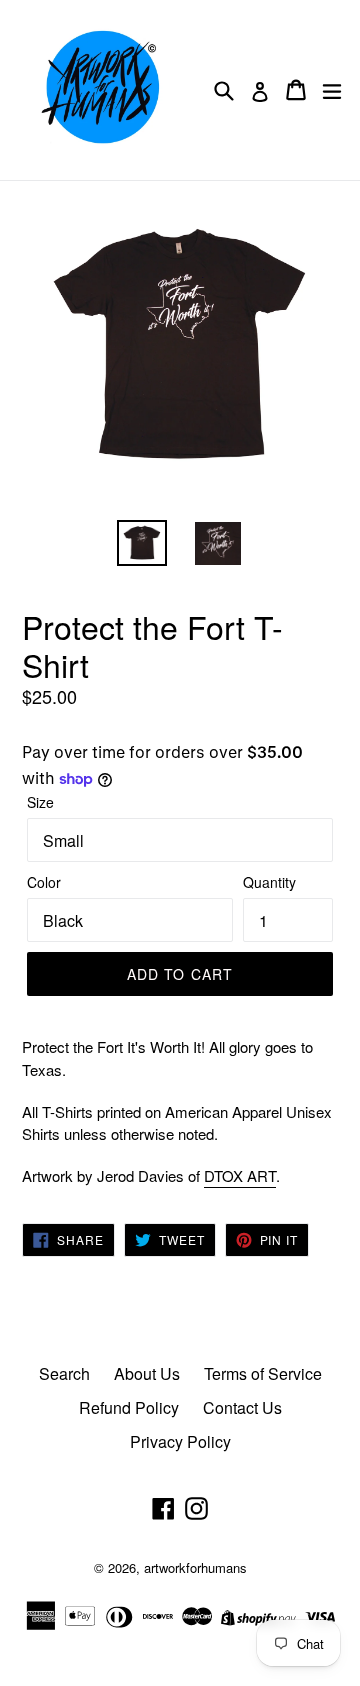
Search (64, 1373)
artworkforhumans (195, 1567)
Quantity (269, 882)
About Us (147, 1373)
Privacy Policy (180, 1441)
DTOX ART (240, 1175)
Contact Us (242, 1407)
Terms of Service (263, 1373)
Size (40, 802)
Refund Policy (129, 1407)
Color (44, 882)
